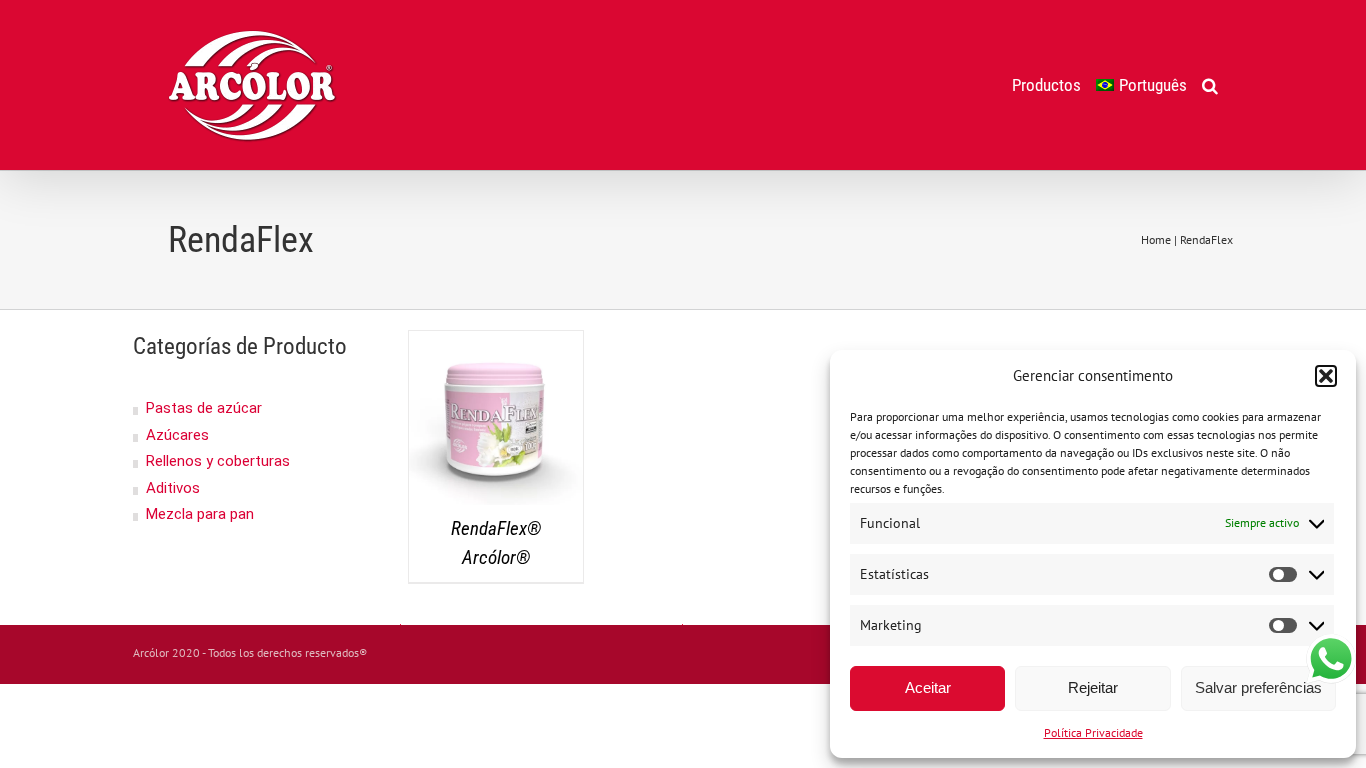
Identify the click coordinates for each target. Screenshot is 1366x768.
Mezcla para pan (200, 514)
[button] (1326, 376)
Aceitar (928, 687)
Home (1156, 239)
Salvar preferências (1258, 687)
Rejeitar (1093, 687)
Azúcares (177, 435)
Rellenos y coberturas (218, 461)
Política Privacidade (1093, 732)
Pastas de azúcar (204, 408)
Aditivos (173, 488)
